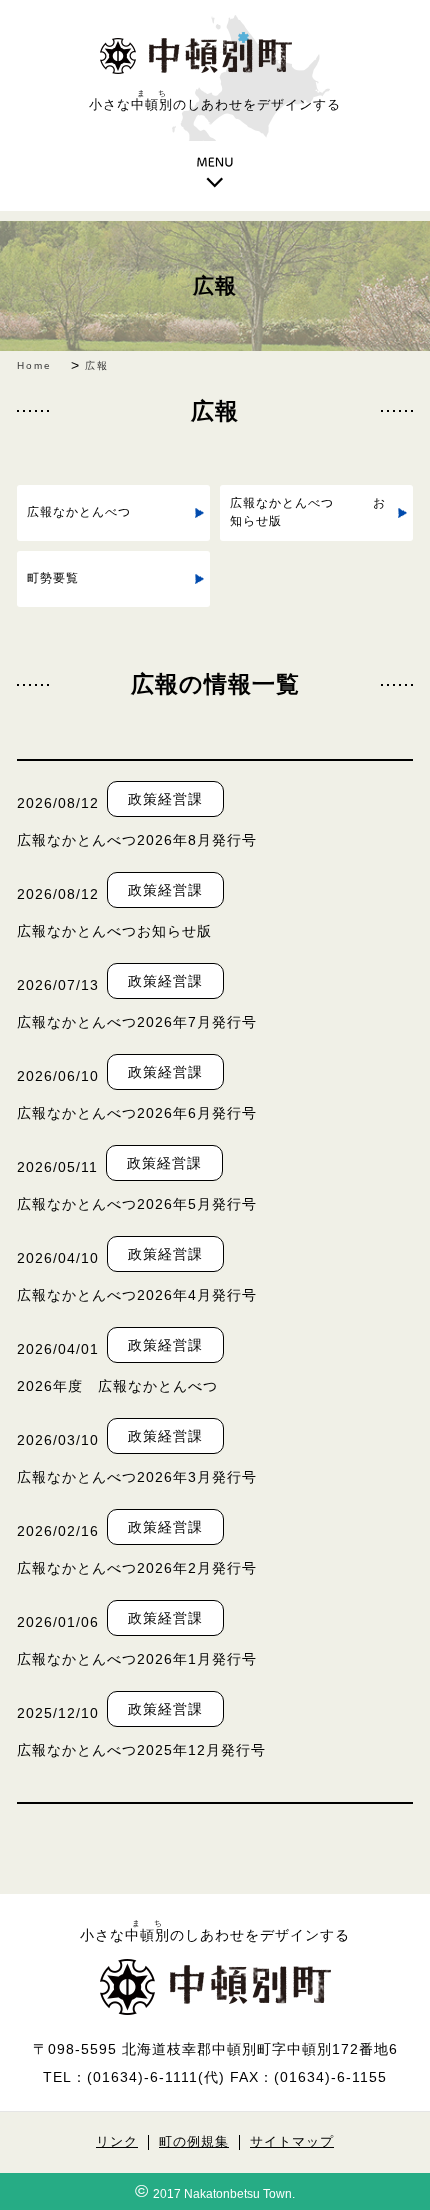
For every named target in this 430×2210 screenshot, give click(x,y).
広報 (215, 285)
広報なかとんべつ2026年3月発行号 (137, 1477)
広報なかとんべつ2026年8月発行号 (137, 840)
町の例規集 (194, 2142)
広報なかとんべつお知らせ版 (114, 931)
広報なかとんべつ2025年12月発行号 (141, 1750)
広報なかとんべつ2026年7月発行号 (137, 1022)
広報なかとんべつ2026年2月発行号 (137, 1568)
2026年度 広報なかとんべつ (117, 1386)
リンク (117, 2142)
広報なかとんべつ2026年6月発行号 (137, 1113)
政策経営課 (165, 799)
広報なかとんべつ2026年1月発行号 (137, 1659)
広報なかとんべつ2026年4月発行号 (137, 1295)
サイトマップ (292, 2142)
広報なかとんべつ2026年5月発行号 (137, 1204)
